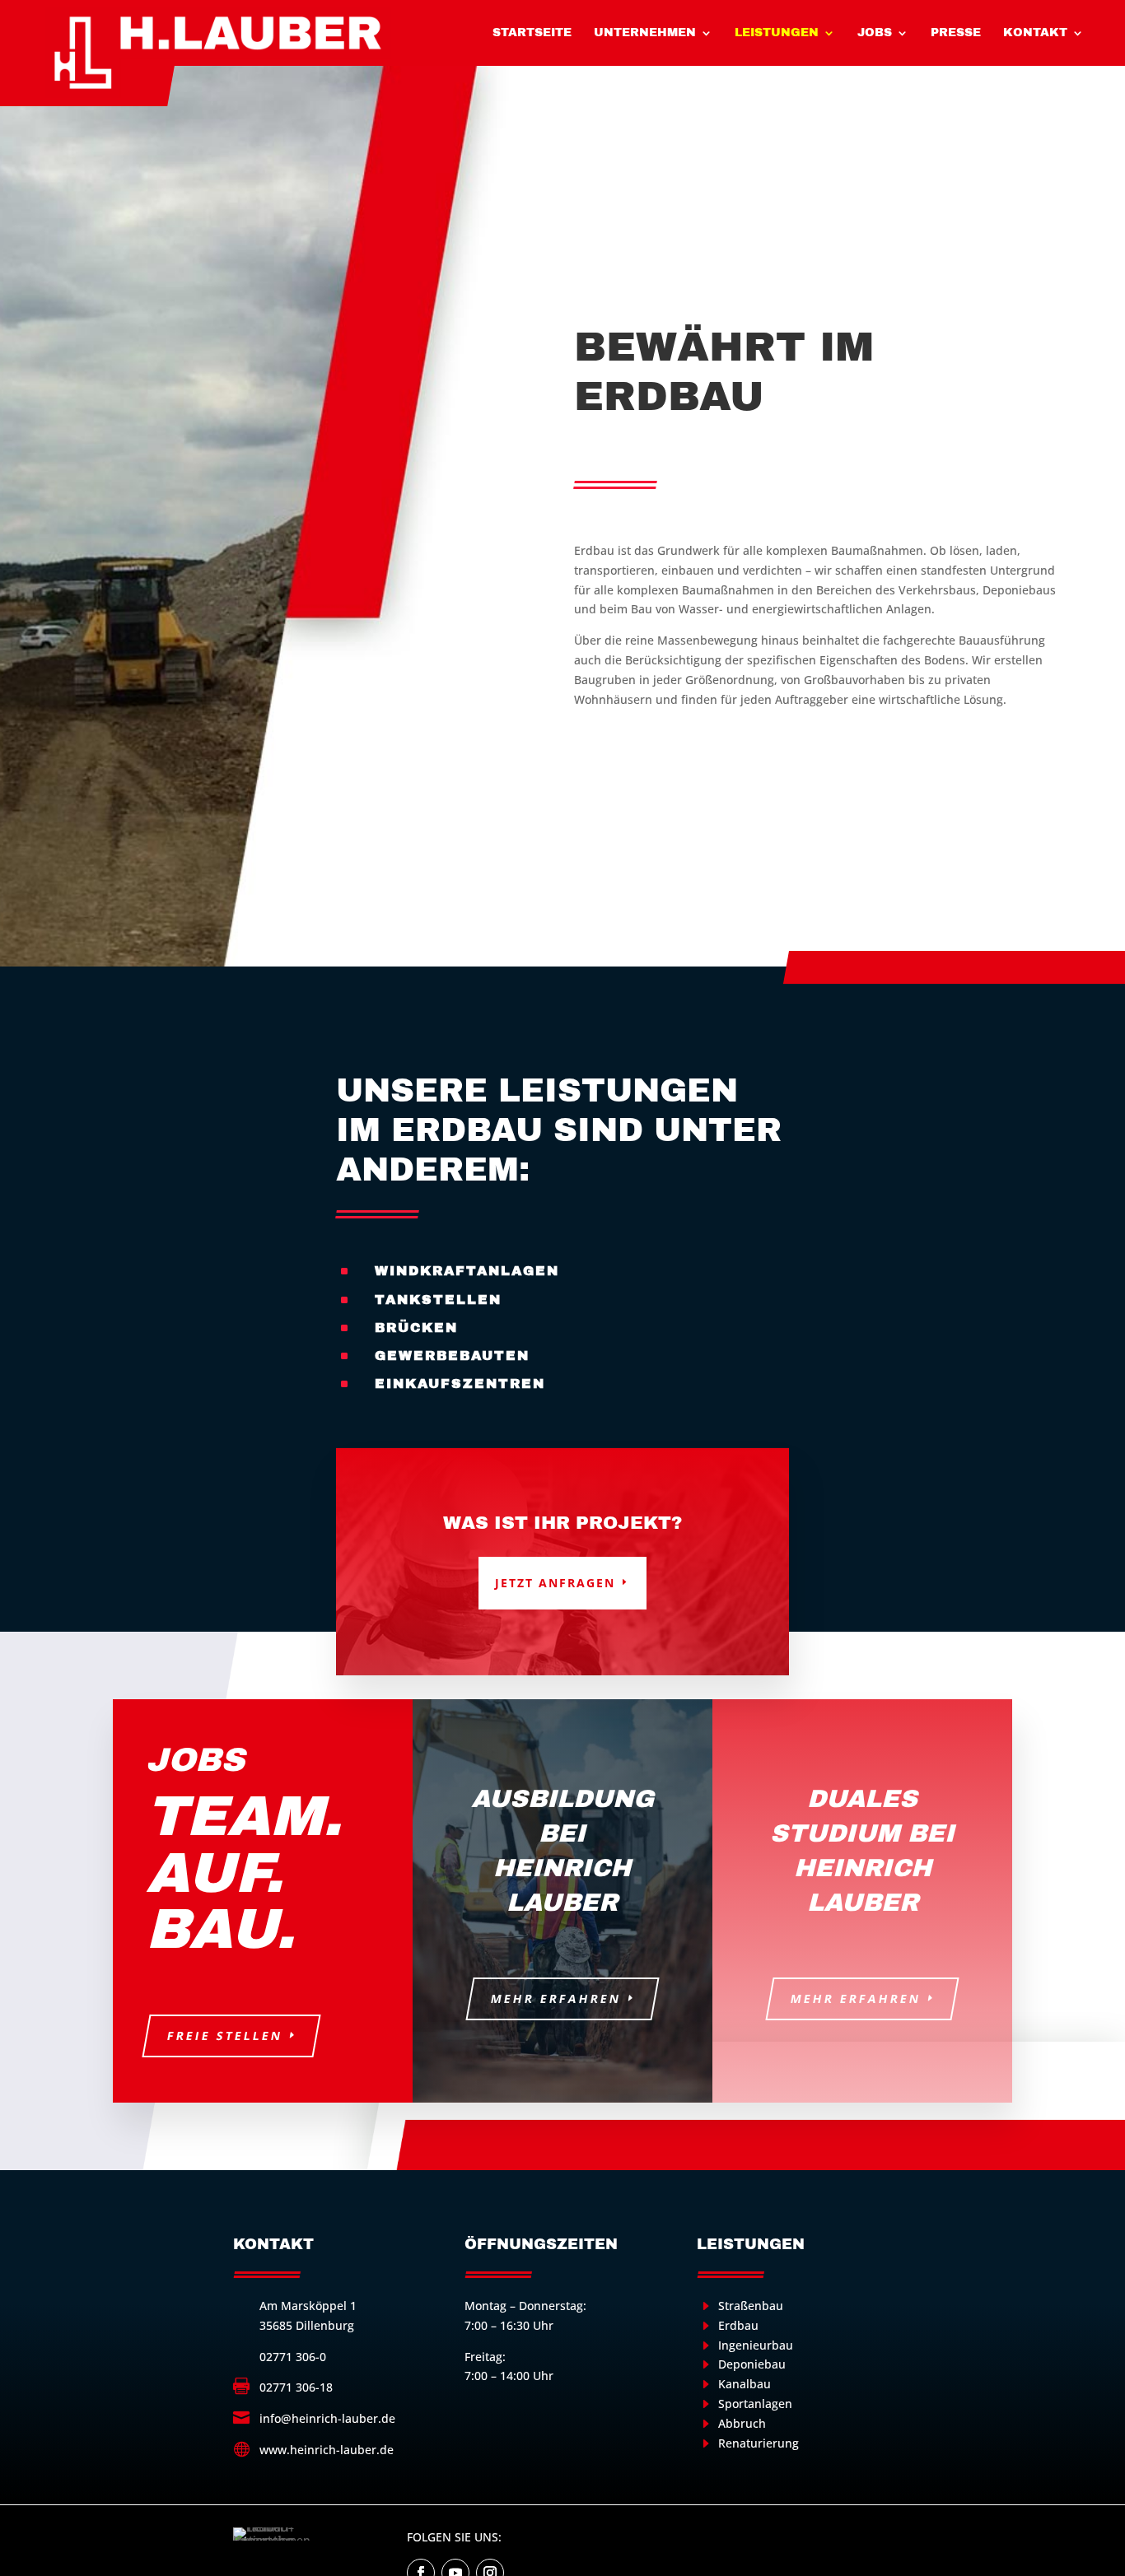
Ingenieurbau (756, 2345)
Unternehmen (645, 33)
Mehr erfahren (555, 1998)
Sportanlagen (755, 2404)
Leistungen (777, 33)
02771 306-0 (293, 2357)
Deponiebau (752, 2364)
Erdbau (738, 2325)
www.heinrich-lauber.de (327, 2450)
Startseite (532, 33)
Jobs (875, 33)
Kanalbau (745, 2384)
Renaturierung (759, 2443)
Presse (956, 33)
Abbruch (742, 2423)
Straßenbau (751, 2306)
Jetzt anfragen (555, 1583)
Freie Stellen (224, 2036)
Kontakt (1035, 33)
